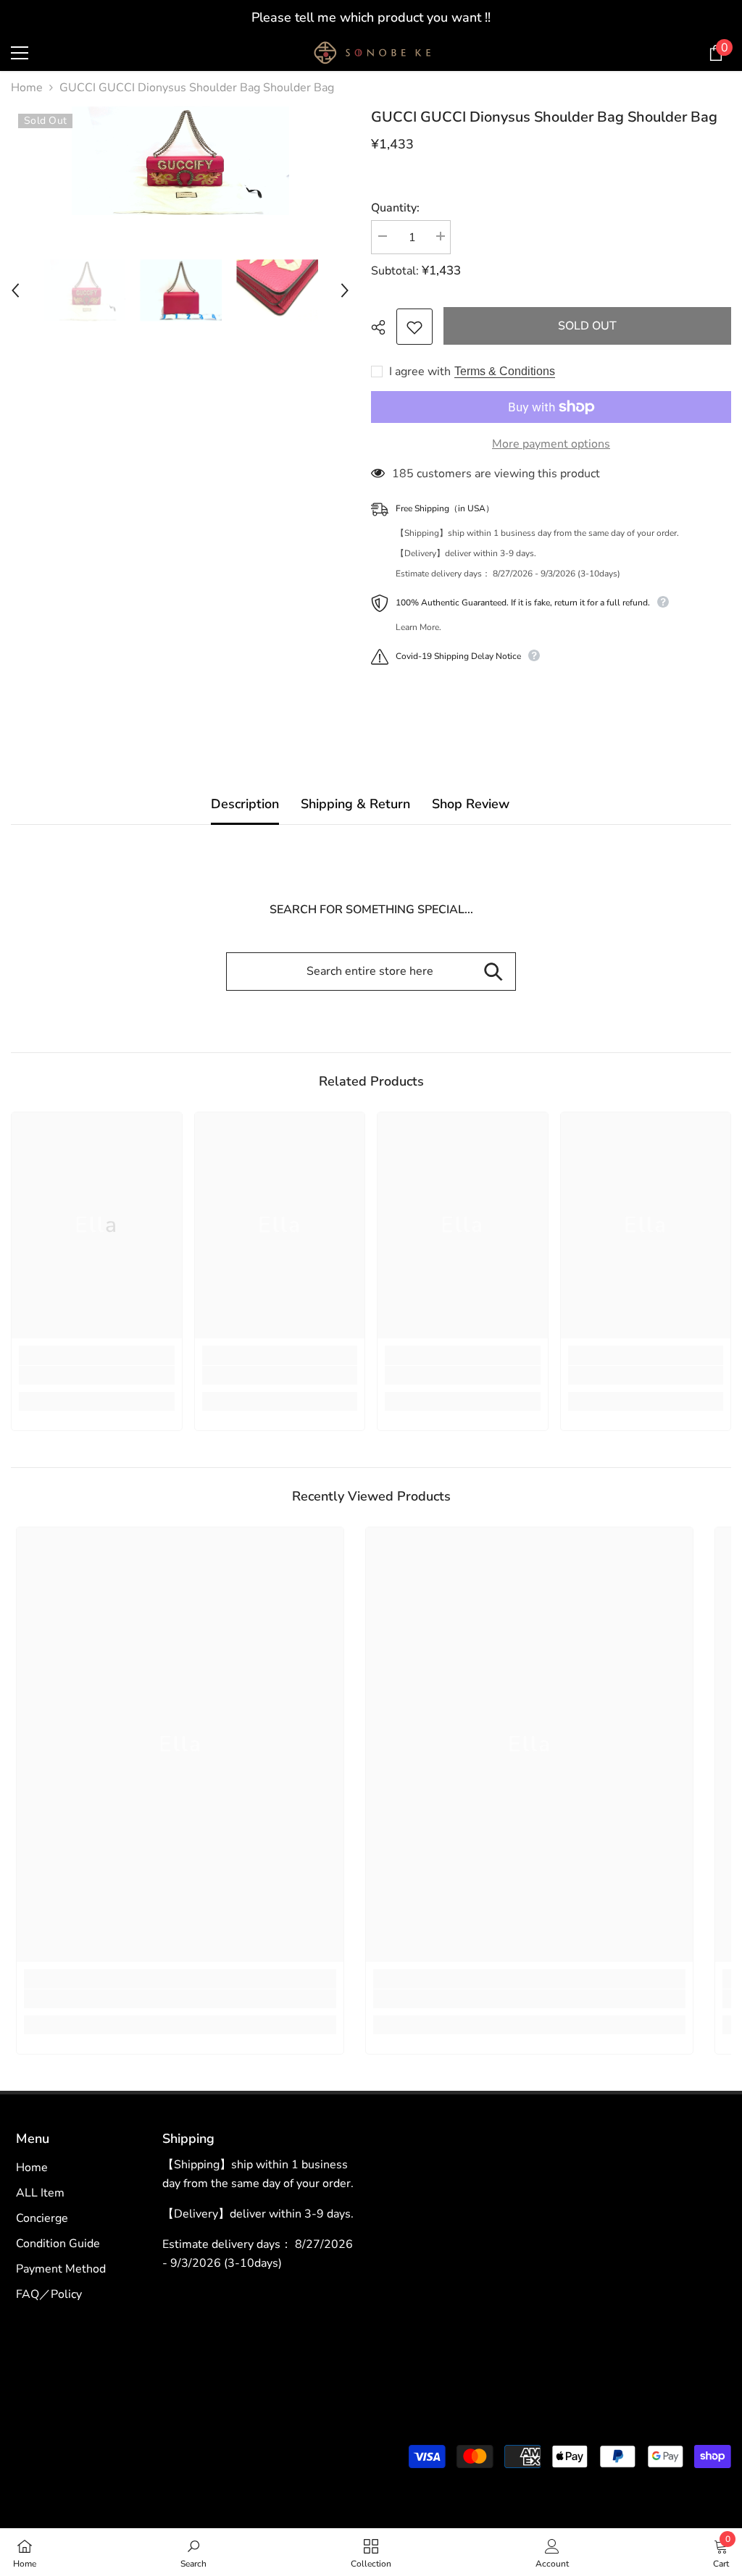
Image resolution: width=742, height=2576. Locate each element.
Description (245, 804)
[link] (97, 1375)
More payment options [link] (551, 444)
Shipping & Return (355, 804)
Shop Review (471, 804)
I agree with (420, 372)
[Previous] (15, 290)
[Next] (345, 290)
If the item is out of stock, (371, 17)
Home (27, 88)
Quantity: (395, 208)
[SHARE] (384, 327)
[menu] (20, 53)
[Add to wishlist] (414, 327)
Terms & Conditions (505, 371)
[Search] (493, 972)
